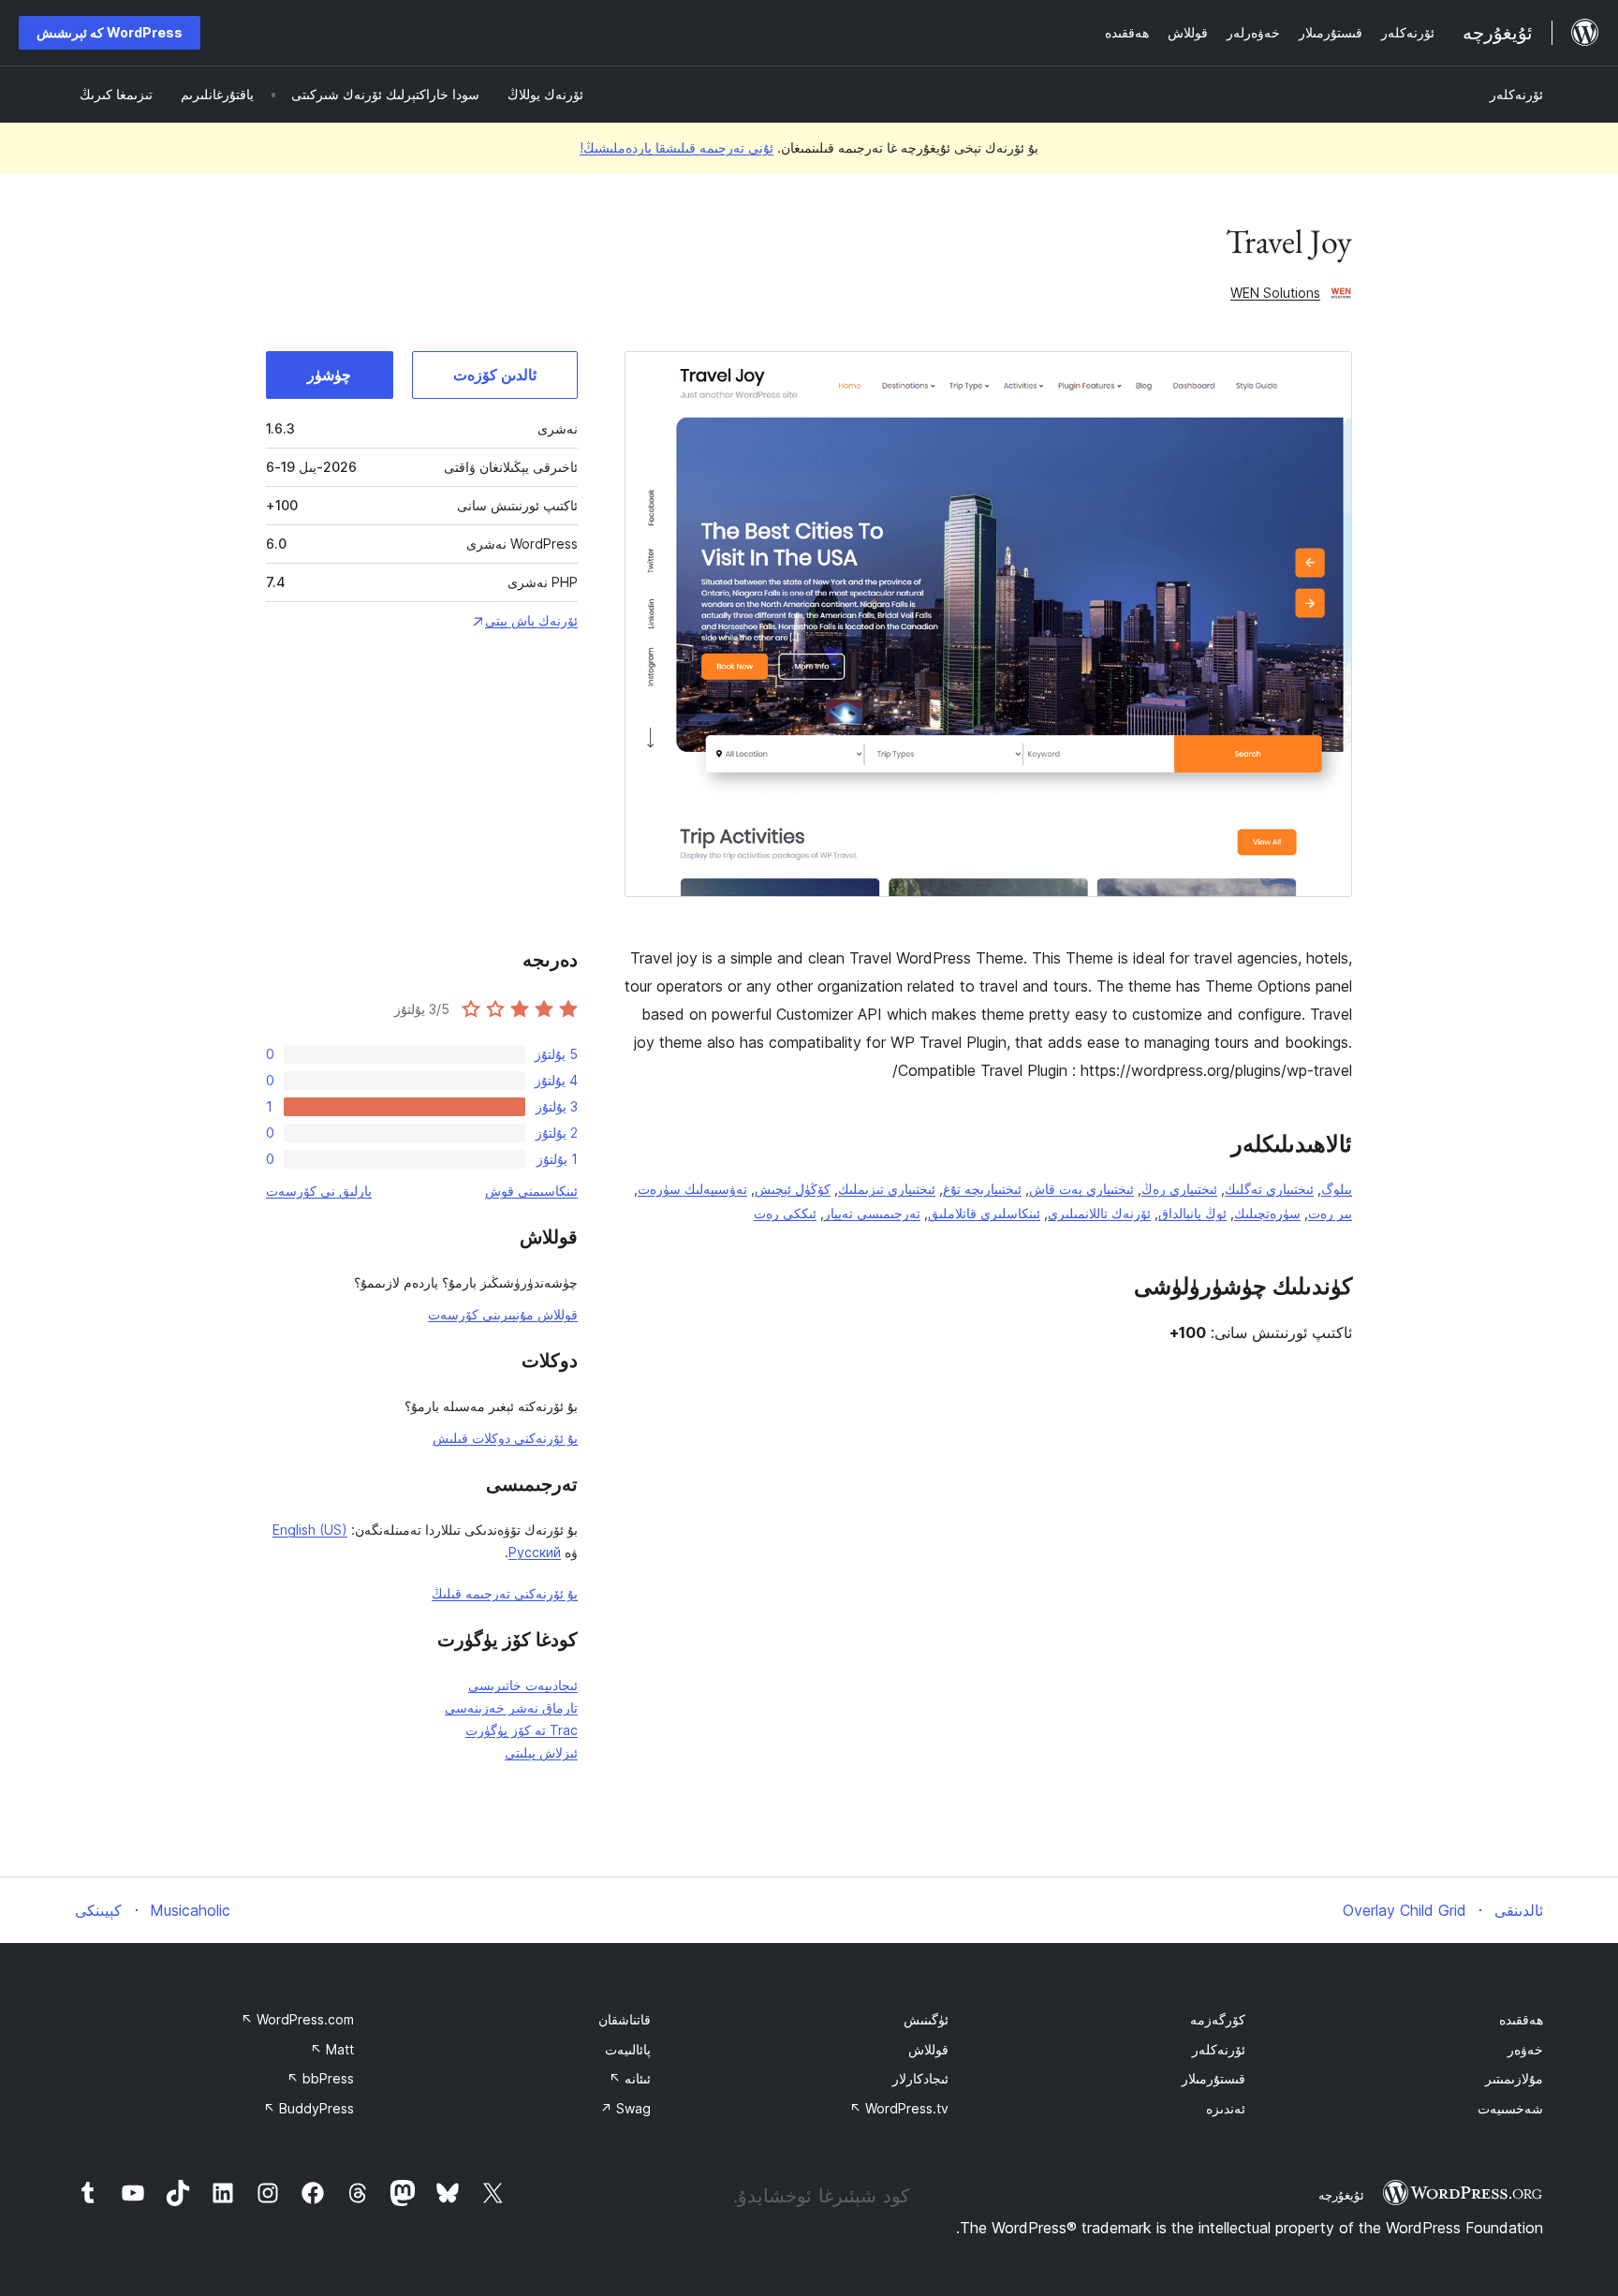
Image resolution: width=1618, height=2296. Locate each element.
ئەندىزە (1226, 2108)
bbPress (320, 2078)
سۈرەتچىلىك (1267, 1213)
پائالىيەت (628, 2049)
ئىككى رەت (785, 1213)
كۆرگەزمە (1218, 2019)
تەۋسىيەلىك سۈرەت (692, 1189)
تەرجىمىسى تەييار (872, 1213)
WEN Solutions (1275, 293)
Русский (535, 1552)
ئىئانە (630, 2078)
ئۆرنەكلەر (1516, 94)
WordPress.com (297, 2019)
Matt (332, 2049)
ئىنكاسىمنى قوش (531, 1191)
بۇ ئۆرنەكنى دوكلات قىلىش (505, 1438)
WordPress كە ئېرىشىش (110, 32)
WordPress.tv (899, 2108)
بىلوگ (1337, 1189)
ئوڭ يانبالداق (1192, 1213)
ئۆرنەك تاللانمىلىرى (1099, 1213)
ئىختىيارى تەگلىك (1269, 1189)
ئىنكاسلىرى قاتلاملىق (984, 1213)
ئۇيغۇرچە (1341, 2195)
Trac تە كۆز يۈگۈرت (522, 1730)
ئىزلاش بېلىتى (541, 1752)
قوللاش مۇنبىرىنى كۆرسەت (503, 1314)
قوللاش (928, 2049)
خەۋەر (1525, 2049)
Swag (625, 2108)
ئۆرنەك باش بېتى (531, 620)
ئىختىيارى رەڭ (1179, 1189)
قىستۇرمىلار (1213, 2078)
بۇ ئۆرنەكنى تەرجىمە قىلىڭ (505, 1593)
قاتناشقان (625, 2019)
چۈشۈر (329, 375)
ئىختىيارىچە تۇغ (982, 1189)
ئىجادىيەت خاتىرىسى (523, 1685)
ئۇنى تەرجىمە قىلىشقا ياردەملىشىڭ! (677, 147)
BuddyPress (309, 2108)
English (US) (310, 1530)
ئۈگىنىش (926, 2019)
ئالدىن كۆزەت (495, 375)
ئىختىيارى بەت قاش (1081, 1189)
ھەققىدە (1521, 2019)
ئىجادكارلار (920, 2078)
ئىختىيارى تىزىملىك (887, 1189)
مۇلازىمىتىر (1514, 2078)
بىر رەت (1330, 1213)
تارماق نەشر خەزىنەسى (511, 1707)
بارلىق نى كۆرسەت (319, 1191)
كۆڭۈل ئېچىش (793, 1189)
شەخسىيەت (1510, 2108)
